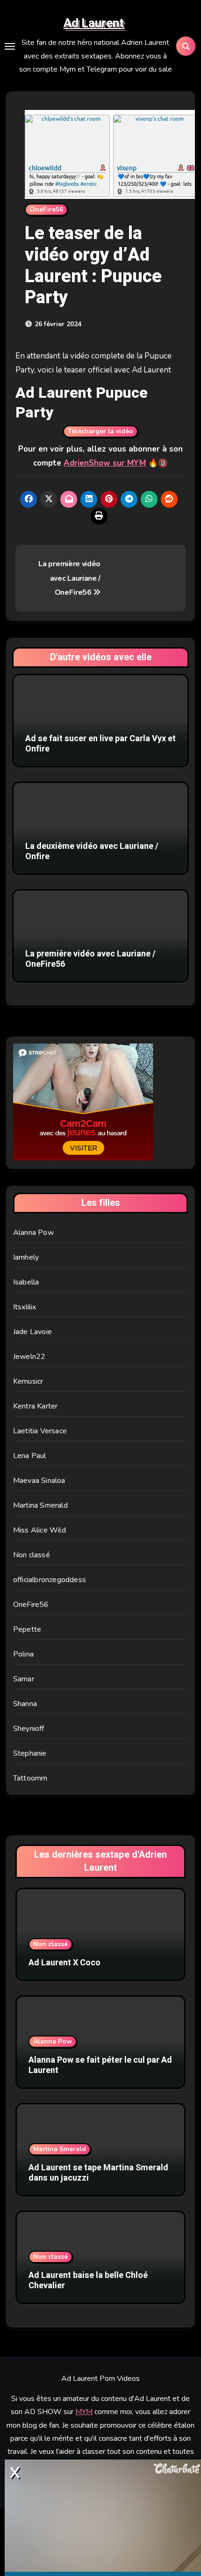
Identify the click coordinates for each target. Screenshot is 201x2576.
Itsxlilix (25, 1307)
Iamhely (26, 1257)
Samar (24, 1679)
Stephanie (30, 1753)
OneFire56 (46, 209)
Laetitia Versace (40, 1431)
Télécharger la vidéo (100, 431)
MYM (84, 2412)
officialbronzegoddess (50, 1580)
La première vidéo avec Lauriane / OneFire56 (69, 578)
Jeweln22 (29, 1357)
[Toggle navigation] (10, 46)
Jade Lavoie (32, 1332)
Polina (23, 1654)
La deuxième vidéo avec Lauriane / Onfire (92, 851)
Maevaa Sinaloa (39, 1481)
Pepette (27, 1629)
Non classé (32, 1555)
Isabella (26, 1282)
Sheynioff (29, 1729)
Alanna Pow (33, 1233)
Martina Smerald (40, 1505)
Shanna (25, 1704)
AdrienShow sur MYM (105, 463)
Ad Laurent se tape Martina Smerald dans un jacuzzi (98, 2173)
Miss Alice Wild (39, 1530)
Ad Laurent (94, 23)
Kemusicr (28, 1381)
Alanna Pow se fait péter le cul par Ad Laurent (100, 2065)
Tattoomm (30, 1778)
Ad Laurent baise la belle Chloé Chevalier (88, 2280)
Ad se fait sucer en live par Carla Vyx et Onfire (100, 744)
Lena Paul (30, 1456)
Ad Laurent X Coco (65, 1963)
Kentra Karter (36, 1406)
